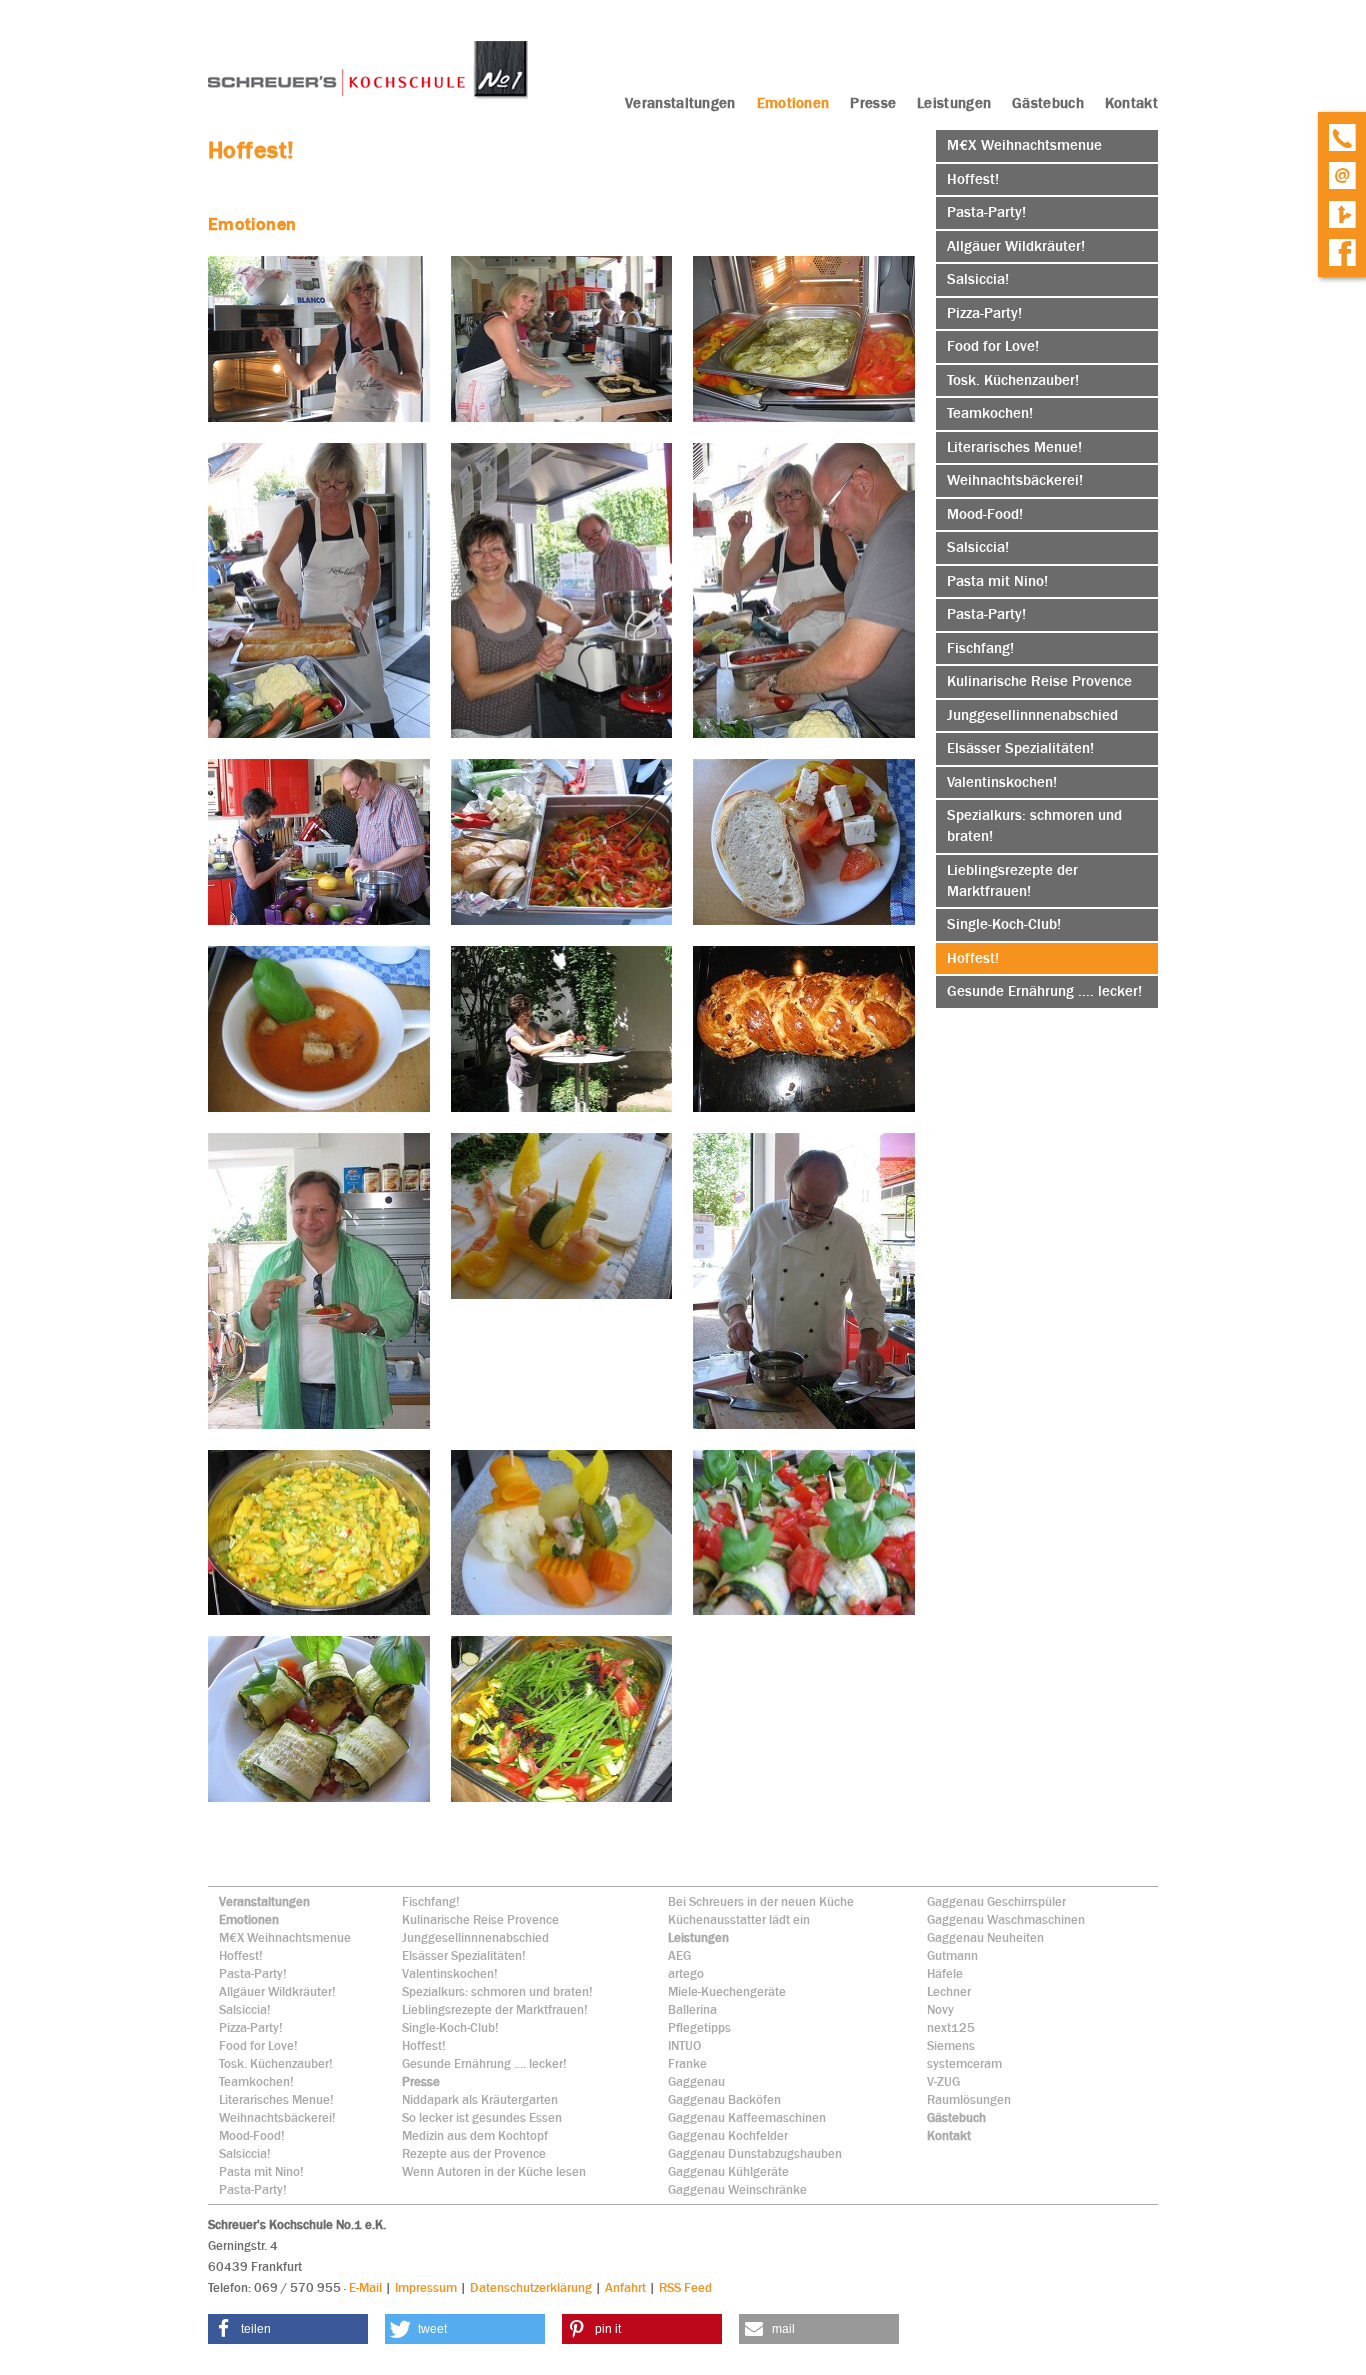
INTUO (684, 2045)
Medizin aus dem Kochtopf (475, 2135)
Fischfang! (431, 1901)
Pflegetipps (699, 2027)
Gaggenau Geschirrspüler (996, 1901)
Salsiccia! (245, 2009)
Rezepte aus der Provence (474, 2153)
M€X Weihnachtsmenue (285, 1937)
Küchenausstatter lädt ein (739, 1919)
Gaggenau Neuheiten (985, 1937)
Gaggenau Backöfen (724, 2099)
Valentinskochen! (450, 1973)
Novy (940, 2009)
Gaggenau (696, 2081)
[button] (288, 2329)
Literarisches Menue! (276, 2099)
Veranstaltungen (264, 1901)
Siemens (951, 2045)
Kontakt (949, 2135)
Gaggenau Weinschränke (737, 2189)
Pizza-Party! (251, 2027)
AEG (679, 1955)
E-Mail (365, 2287)
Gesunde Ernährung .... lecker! (484, 2063)
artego (686, 1973)
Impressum (426, 2287)
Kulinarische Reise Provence (480, 1919)
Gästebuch (956, 2117)
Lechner (949, 1991)
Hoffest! (241, 1955)
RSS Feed (685, 2287)
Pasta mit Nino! (261, 2171)
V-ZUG (943, 2081)
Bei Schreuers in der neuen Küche (761, 1901)
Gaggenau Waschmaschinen (1006, 1919)
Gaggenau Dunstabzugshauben (755, 2153)
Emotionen (249, 1919)
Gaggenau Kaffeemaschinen (747, 2117)
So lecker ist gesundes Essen (482, 2117)
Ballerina (692, 2009)
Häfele (945, 1973)
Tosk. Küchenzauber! (276, 2063)
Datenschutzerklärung (531, 2287)
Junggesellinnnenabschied (475, 1937)
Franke (687, 2063)
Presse (421, 2081)
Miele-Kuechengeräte (727, 1991)
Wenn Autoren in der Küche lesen (494, 2171)
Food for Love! (258, 2045)
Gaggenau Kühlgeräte (728, 2171)
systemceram (964, 2063)
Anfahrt (625, 2287)
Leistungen (698, 1937)
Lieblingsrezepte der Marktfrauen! (495, 2009)
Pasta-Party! (253, 1973)
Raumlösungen (969, 2099)
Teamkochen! (256, 2081)
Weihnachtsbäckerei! (277, 2117)
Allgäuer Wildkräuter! (277, 1991)
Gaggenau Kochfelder (728, 2135)
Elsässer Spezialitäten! (464, 1955)
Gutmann (952, 1955)
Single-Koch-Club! (450, 2027)
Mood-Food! (252, 2135)
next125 (951, 2027)
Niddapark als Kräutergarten (480, 2099)
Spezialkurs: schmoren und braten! (497, 1991)
